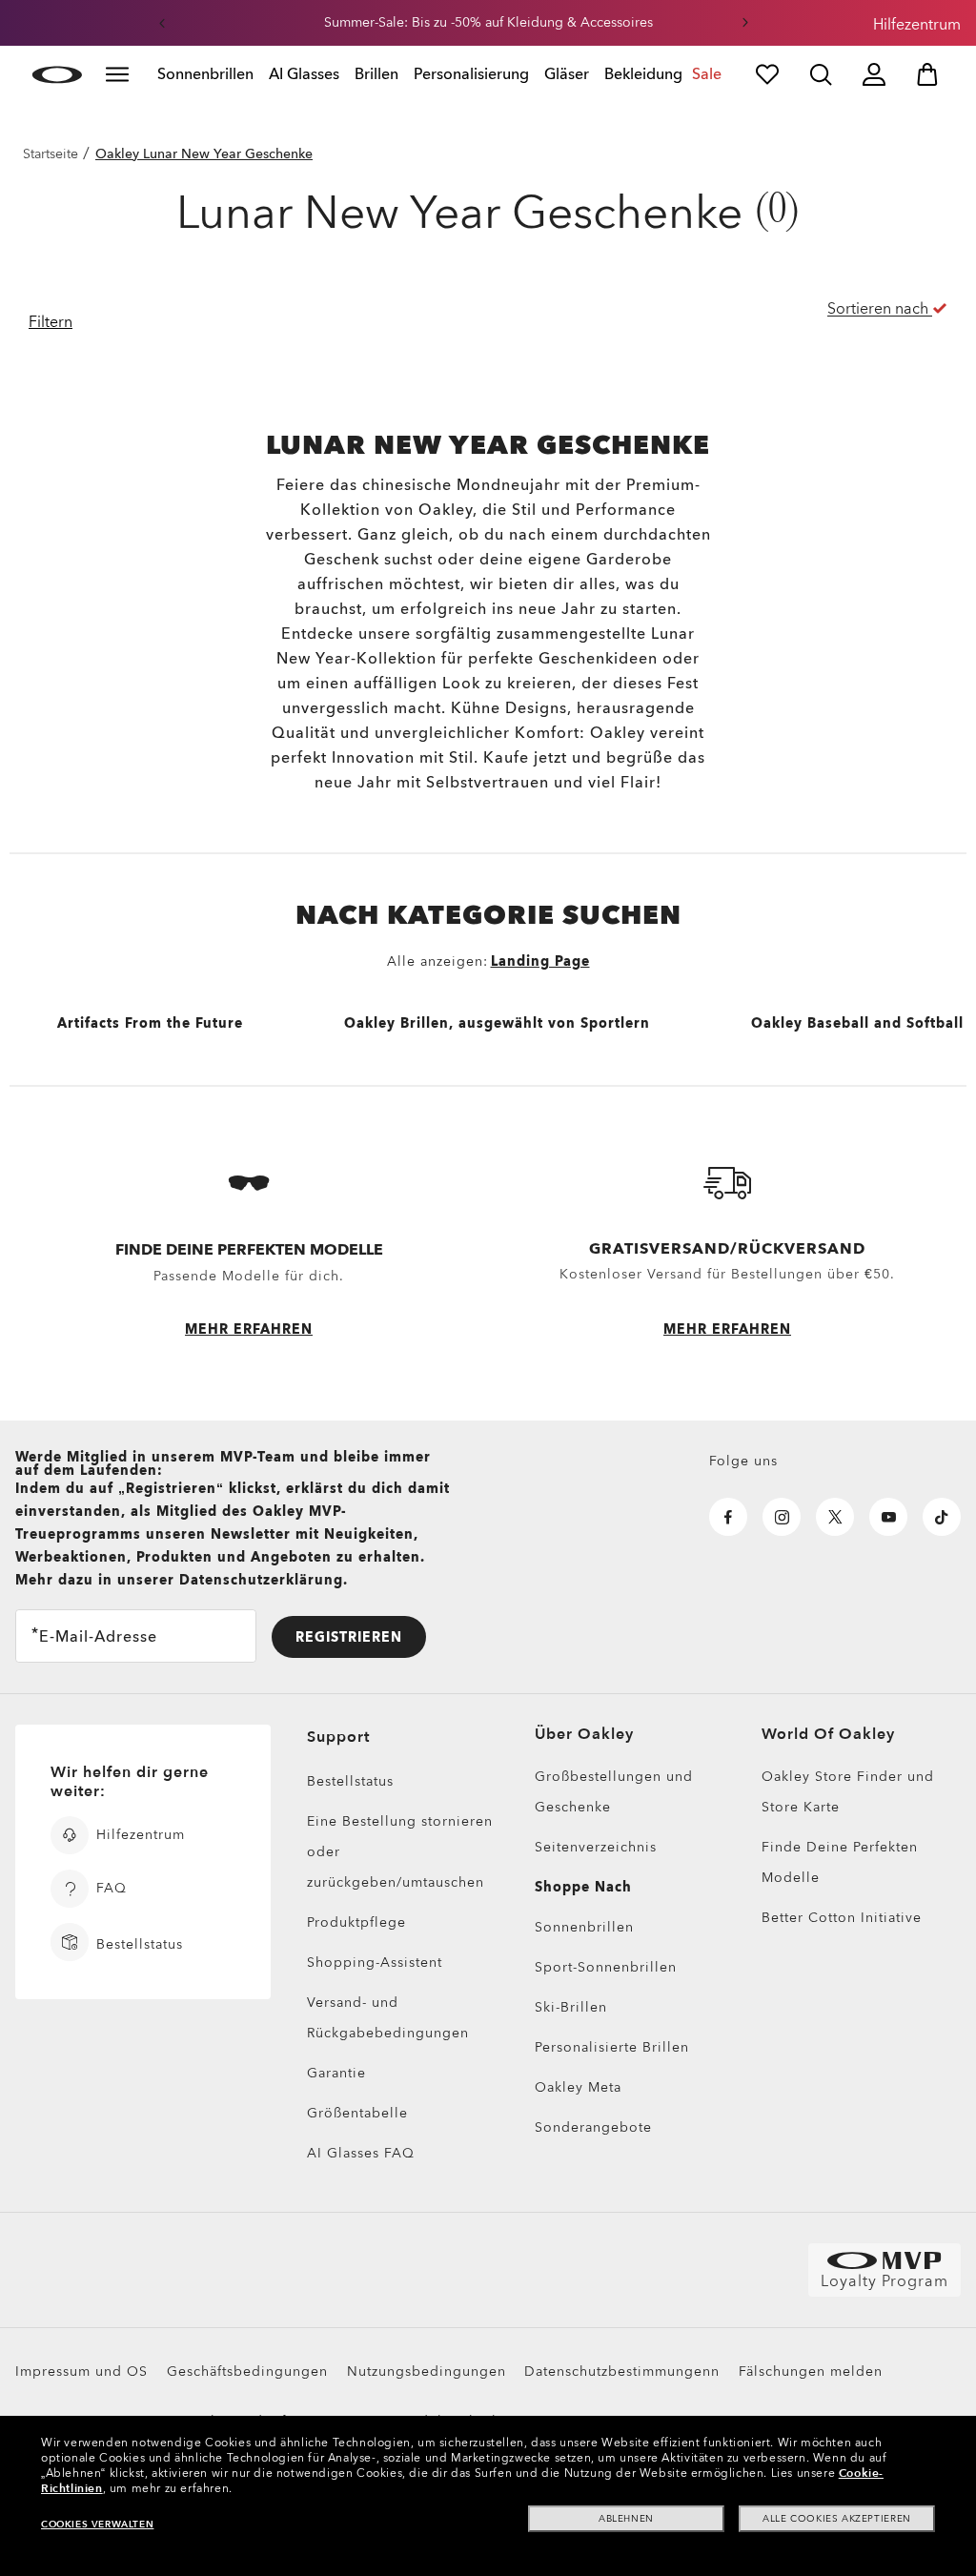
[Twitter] (835, 1517)
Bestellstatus (350, 1781)
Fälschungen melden (811, 2372)
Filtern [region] (51, 322)
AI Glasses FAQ (361, 2153)
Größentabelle (357, 2113)
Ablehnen (626, 2519)
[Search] (821, 74)
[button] (162, 23)
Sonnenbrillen (584, 1927)
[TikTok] (942, 1517)
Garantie (336, 2073)
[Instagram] (782, 1517)
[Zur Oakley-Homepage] (57, 74)
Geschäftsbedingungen (247, 2372)
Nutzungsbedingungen (427, 2372)
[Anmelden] (874, 74)
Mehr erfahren (249, 1329)
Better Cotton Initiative (842, 1918)
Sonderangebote (593, 2127)
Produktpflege (356, 1922)
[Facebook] (728, 1517)
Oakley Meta (578, 2087)
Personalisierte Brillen (612, 2047)
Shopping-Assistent (375, 1963)
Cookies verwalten (97, 2525)
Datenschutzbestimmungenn (622, 2372)
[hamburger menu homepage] (117, 74)
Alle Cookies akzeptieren (836, 2519)
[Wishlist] (767, 74)
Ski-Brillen (571, 2007)
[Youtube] (888, 1517)
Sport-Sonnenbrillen (606, 1967)
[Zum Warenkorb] (927, 74)
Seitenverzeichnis (596, 1847)
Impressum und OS (81, 2372)
